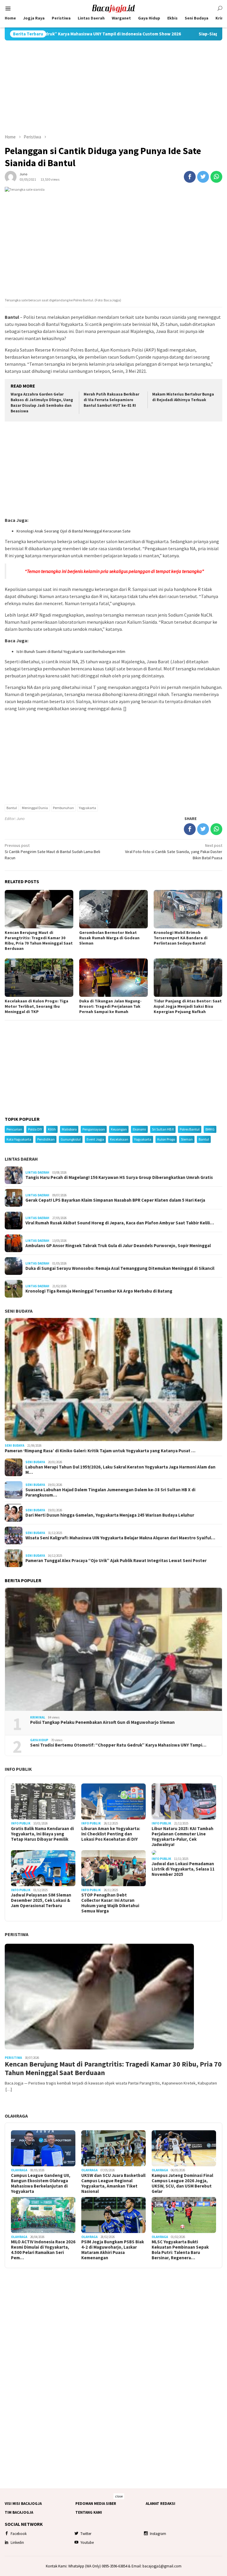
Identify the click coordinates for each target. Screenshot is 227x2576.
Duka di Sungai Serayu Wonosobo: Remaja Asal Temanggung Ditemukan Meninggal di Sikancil (120, 1268)
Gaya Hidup (39, 1740)
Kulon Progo (166, 1139)
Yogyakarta (87, 808)
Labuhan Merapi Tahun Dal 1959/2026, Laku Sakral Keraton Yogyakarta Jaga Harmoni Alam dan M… (120, 1470)
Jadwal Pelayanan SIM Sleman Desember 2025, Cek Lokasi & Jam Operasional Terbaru (41, 1900)
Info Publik (18, 1769)
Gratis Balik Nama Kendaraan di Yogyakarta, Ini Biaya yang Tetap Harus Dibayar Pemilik (42, 1834)
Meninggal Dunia (35, 808)
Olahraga (16, 2116)
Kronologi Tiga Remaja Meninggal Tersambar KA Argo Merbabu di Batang (99, 1291)
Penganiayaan (94, 1129)
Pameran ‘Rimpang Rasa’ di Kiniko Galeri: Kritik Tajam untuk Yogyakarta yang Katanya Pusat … (100, 1451)
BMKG (210, 1129)
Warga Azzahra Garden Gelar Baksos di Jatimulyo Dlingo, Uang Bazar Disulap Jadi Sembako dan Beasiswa (42, 403)
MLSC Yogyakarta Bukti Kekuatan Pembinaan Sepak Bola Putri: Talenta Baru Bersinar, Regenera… (180, 2250)
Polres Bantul (190, 1129)
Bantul (12, 808)
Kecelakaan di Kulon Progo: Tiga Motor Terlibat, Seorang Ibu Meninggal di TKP (37, 1006)
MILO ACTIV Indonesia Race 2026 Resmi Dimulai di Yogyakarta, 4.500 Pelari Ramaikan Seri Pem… (43, 2250)
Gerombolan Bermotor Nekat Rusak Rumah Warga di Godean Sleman (109, 938)
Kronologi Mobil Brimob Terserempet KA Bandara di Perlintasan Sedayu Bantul (181, 938)
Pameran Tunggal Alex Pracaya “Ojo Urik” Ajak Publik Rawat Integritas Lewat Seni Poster (116, 1561)
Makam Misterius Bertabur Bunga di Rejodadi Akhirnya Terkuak (183, 397)
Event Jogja (95, 1139)
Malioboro (69, 1129)
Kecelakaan (119, 1139)
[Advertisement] (113, 87)
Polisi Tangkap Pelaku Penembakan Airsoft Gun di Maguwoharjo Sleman (102, 1722)
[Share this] (190, 177)
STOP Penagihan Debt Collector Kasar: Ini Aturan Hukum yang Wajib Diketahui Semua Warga (110, 1903)
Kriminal (38, 1717)
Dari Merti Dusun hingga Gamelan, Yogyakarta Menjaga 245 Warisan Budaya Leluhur (110, 1515)
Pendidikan (46, 1139)
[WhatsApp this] (216, 177)
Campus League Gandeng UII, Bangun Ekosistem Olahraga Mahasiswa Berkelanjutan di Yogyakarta (41, 2183)
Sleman (187, 1139)
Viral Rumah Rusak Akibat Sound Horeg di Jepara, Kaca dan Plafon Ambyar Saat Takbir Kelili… (120, 1223)
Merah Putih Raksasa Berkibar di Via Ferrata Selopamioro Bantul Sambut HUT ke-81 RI (111, 400)
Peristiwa (17, 1934)
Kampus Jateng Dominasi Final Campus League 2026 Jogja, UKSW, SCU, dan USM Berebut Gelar (182, 2183)
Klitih (52, 1129)
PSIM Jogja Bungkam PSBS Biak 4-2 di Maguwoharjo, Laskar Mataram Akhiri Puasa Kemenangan (113, 2250)
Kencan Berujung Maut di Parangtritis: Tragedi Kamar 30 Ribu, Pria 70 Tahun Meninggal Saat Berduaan (39, 940)
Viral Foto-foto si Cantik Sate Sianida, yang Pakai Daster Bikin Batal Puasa (174, 852)
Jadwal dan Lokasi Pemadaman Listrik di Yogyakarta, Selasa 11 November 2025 (183, 1869)
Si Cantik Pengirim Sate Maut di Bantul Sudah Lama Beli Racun (52, 852)
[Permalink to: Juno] (11, 176)
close (119, 2496)
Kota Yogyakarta (19, 1139)
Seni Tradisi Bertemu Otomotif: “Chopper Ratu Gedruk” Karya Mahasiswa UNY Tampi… (118, 1745)
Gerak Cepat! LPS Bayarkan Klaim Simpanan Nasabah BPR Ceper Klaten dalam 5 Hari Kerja (115, 1200)
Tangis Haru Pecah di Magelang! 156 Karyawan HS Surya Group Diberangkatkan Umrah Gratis (119, 1177)
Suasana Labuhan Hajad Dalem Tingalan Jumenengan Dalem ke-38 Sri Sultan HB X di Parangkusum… (110, 1492)
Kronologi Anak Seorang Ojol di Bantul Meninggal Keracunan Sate (74, 531)
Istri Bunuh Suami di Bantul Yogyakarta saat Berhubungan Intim (71, 651)
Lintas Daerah (21, 1159)
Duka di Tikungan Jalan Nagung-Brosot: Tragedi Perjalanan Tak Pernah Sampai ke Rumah (110, 1006)
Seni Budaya (19, 1311)
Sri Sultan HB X (163, 1129)
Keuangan (119, 1129)
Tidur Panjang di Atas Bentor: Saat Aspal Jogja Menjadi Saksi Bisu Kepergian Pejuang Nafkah (188, 1006)
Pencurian (14, 1129)
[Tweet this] (203, 177)
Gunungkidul (71, 1139)
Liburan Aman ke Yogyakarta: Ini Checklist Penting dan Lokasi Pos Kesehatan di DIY (111, 1834)
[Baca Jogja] (113, 8)
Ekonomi (139, 1129)
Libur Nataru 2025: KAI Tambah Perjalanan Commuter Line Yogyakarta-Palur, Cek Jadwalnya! (183, 1837)
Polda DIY (35, 1129)
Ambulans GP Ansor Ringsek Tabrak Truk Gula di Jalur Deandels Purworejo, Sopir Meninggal (118, 1246)
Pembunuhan (63, 808)
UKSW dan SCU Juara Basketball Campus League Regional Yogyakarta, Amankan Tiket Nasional (113, 2183)
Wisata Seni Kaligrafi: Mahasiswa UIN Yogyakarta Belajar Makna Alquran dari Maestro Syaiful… (120, 1538)
